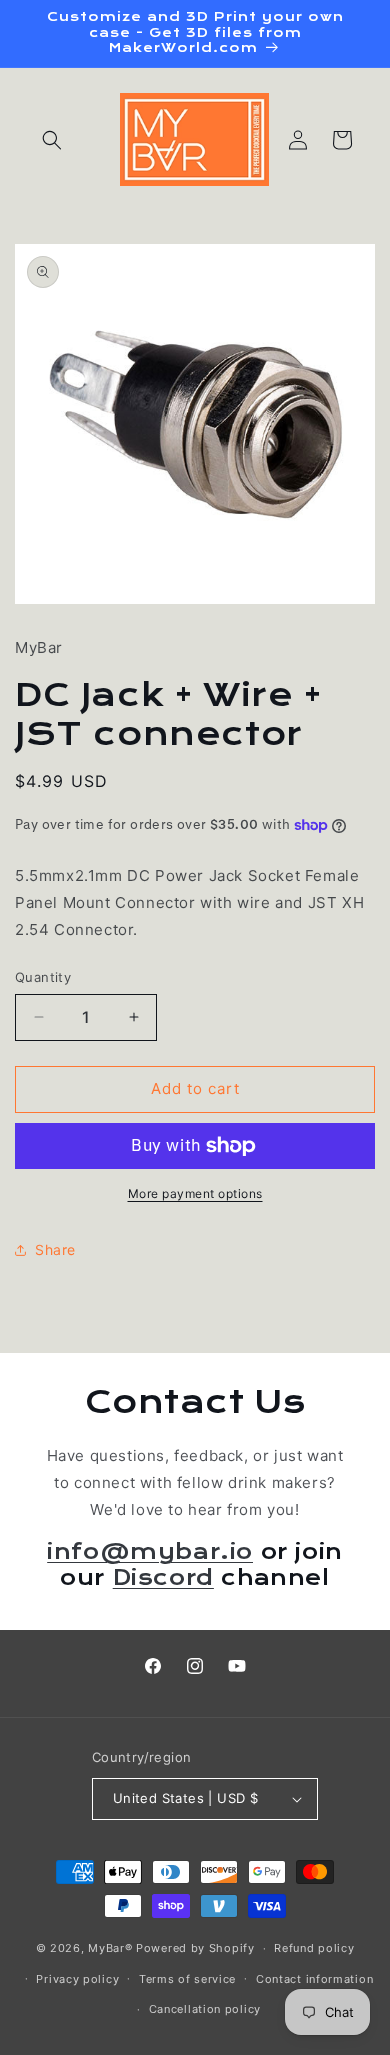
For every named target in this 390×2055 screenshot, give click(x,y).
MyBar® (110, 1948)
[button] (52, 140)
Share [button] (55, 1249)
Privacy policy (77, 1979)
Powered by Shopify (195, 1948)
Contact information (314, 1979)
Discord (163, 1578)
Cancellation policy (205, 2009)
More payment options (195, 1193)
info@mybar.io (150, 1552)
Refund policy (314, 1948)
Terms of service (187, 1979)
